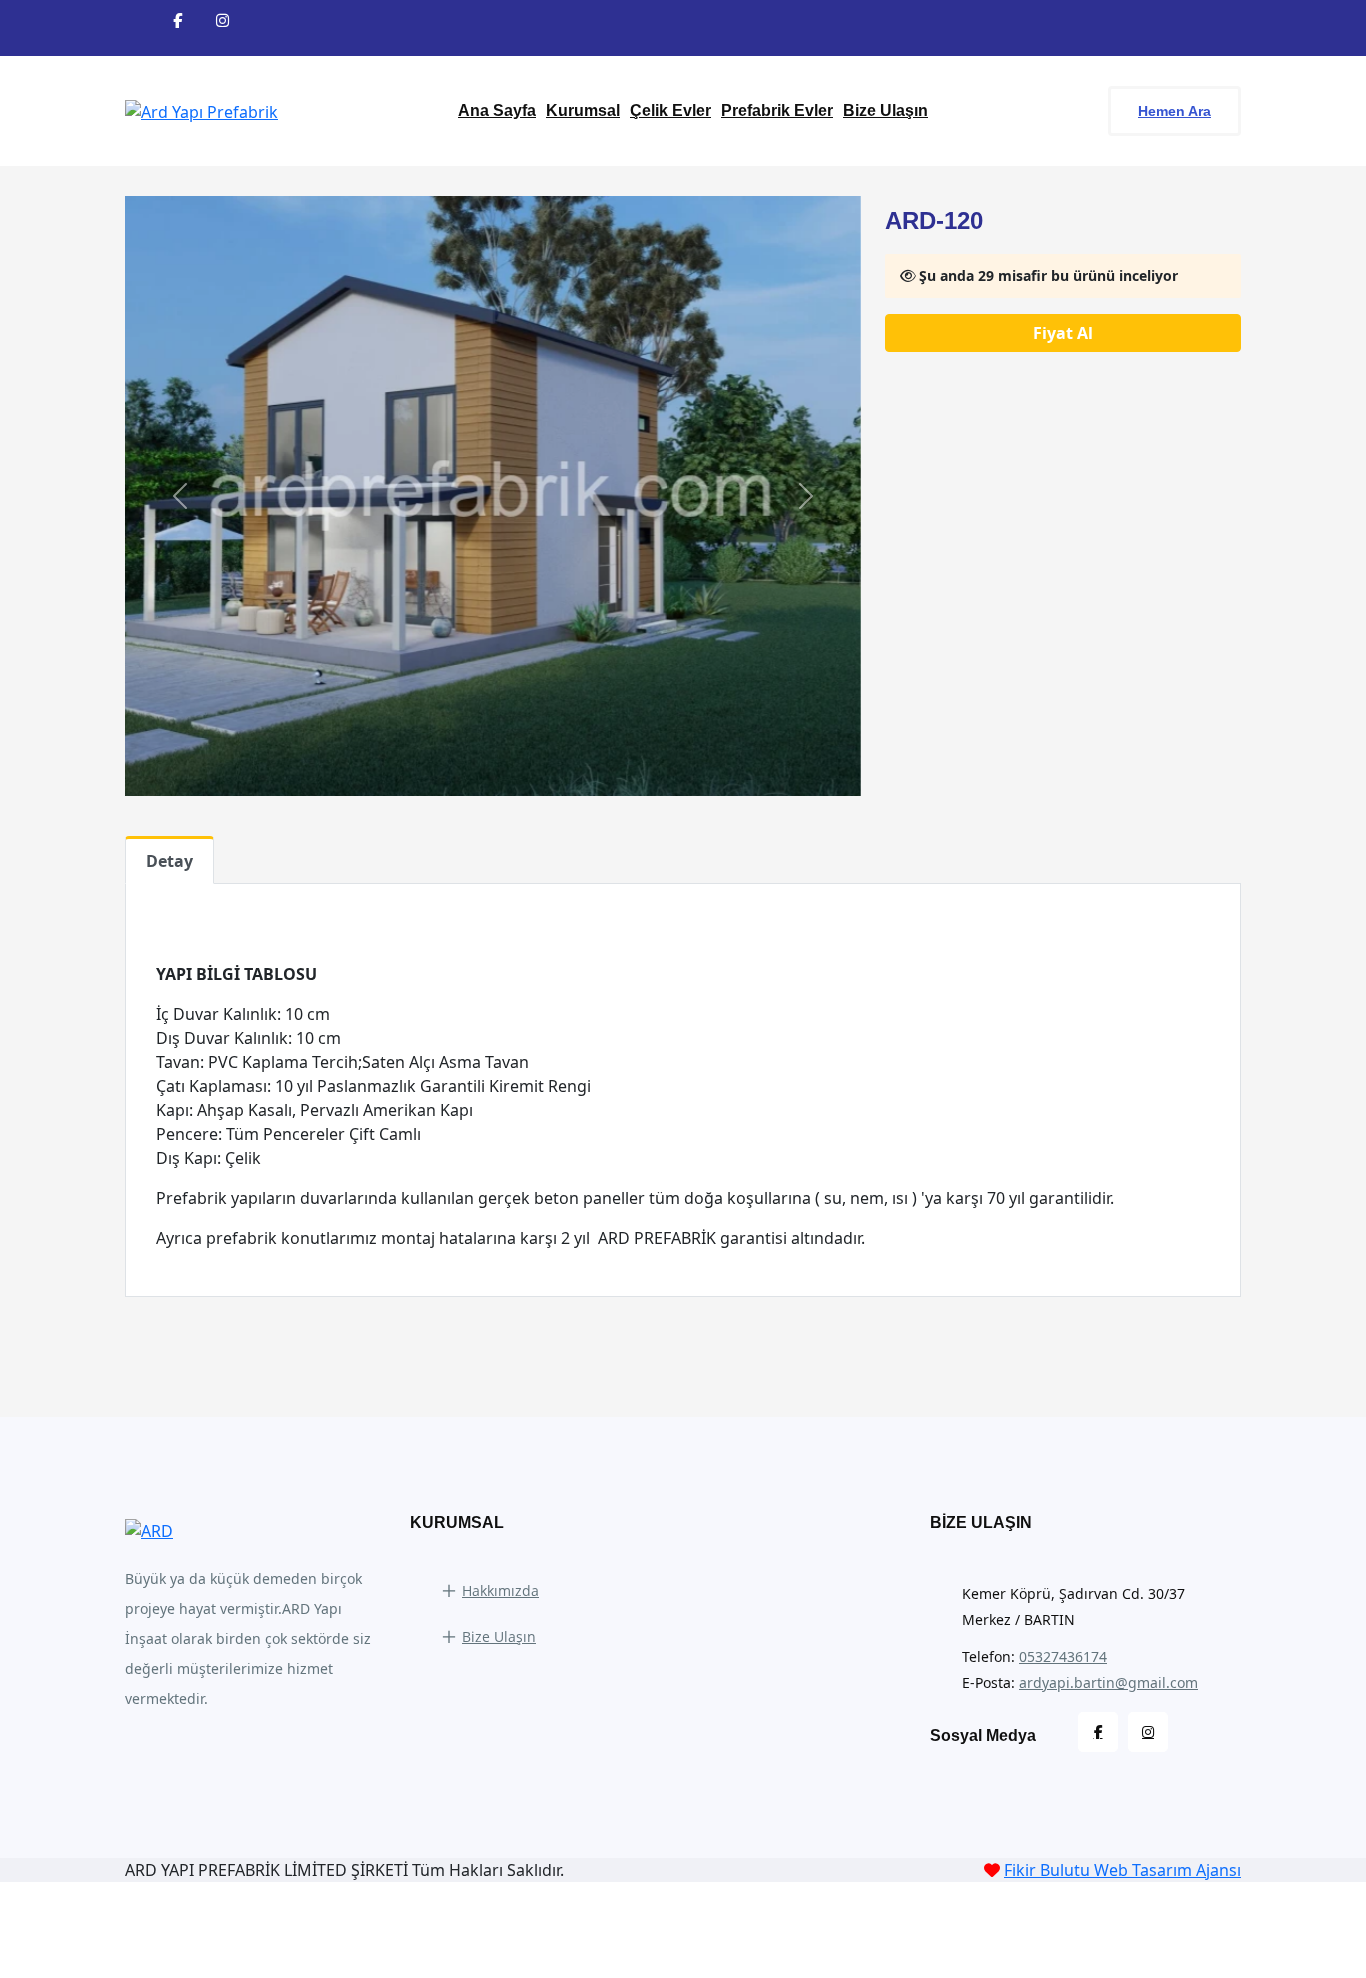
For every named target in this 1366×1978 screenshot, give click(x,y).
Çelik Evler (670, 110)
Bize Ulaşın (885, 110)
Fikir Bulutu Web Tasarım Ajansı (1122, 1870)
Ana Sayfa (497, 110)
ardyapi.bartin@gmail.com (1108, 1682)
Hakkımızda (500, 1590)
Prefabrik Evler (777, 110)
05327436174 (1063, 1656)
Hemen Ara (1174, 111)
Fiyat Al (1063, 333)
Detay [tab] (169, 861)
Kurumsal (583, 110)
